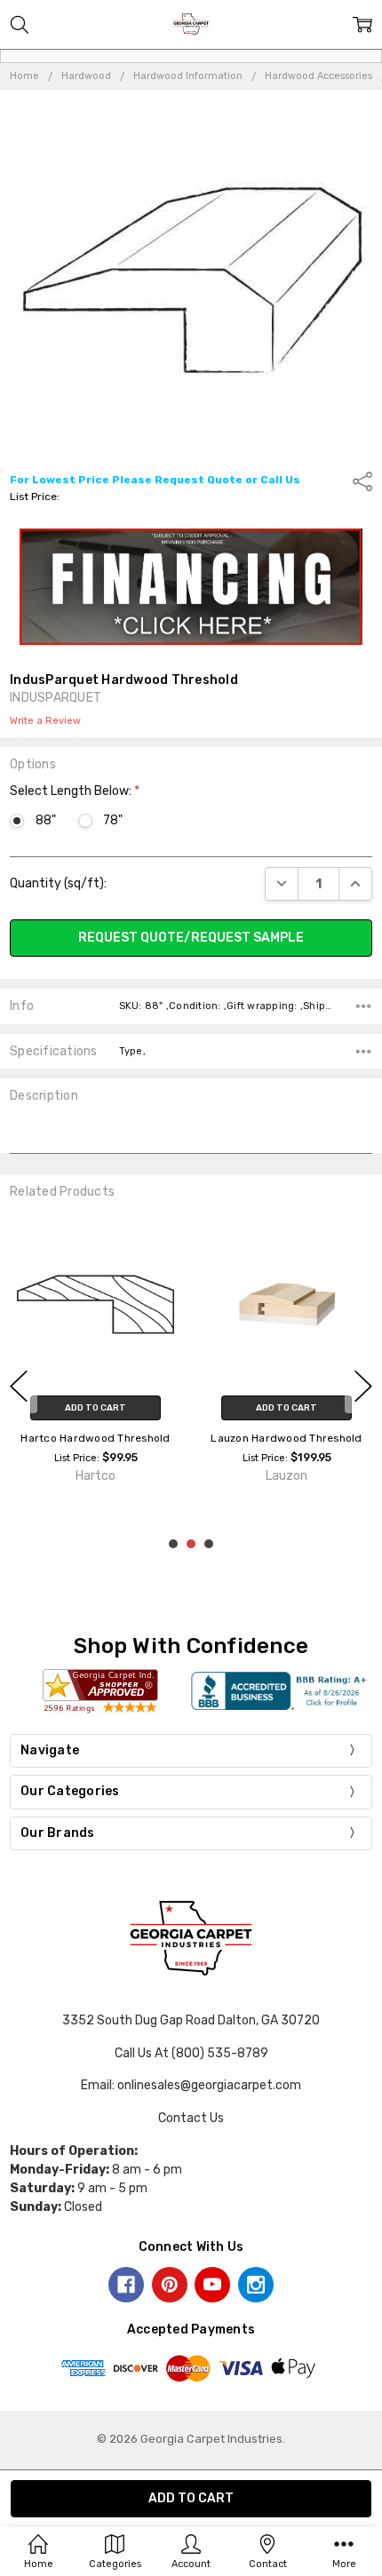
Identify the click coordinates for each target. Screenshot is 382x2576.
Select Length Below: (75, 791)
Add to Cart (95, 1408)
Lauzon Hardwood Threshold (286, 1438)
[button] (191, 587)
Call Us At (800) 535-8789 (191, 2053)
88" (45, 820)
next (363, 1386)
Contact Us (191, 2118)
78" (113, 820)
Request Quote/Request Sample (191, 938)
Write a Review (45, 721)
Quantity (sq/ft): (58, 883)
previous (19, 1386)
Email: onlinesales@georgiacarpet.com (191, 2085)
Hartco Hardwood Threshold (95, 1438)
